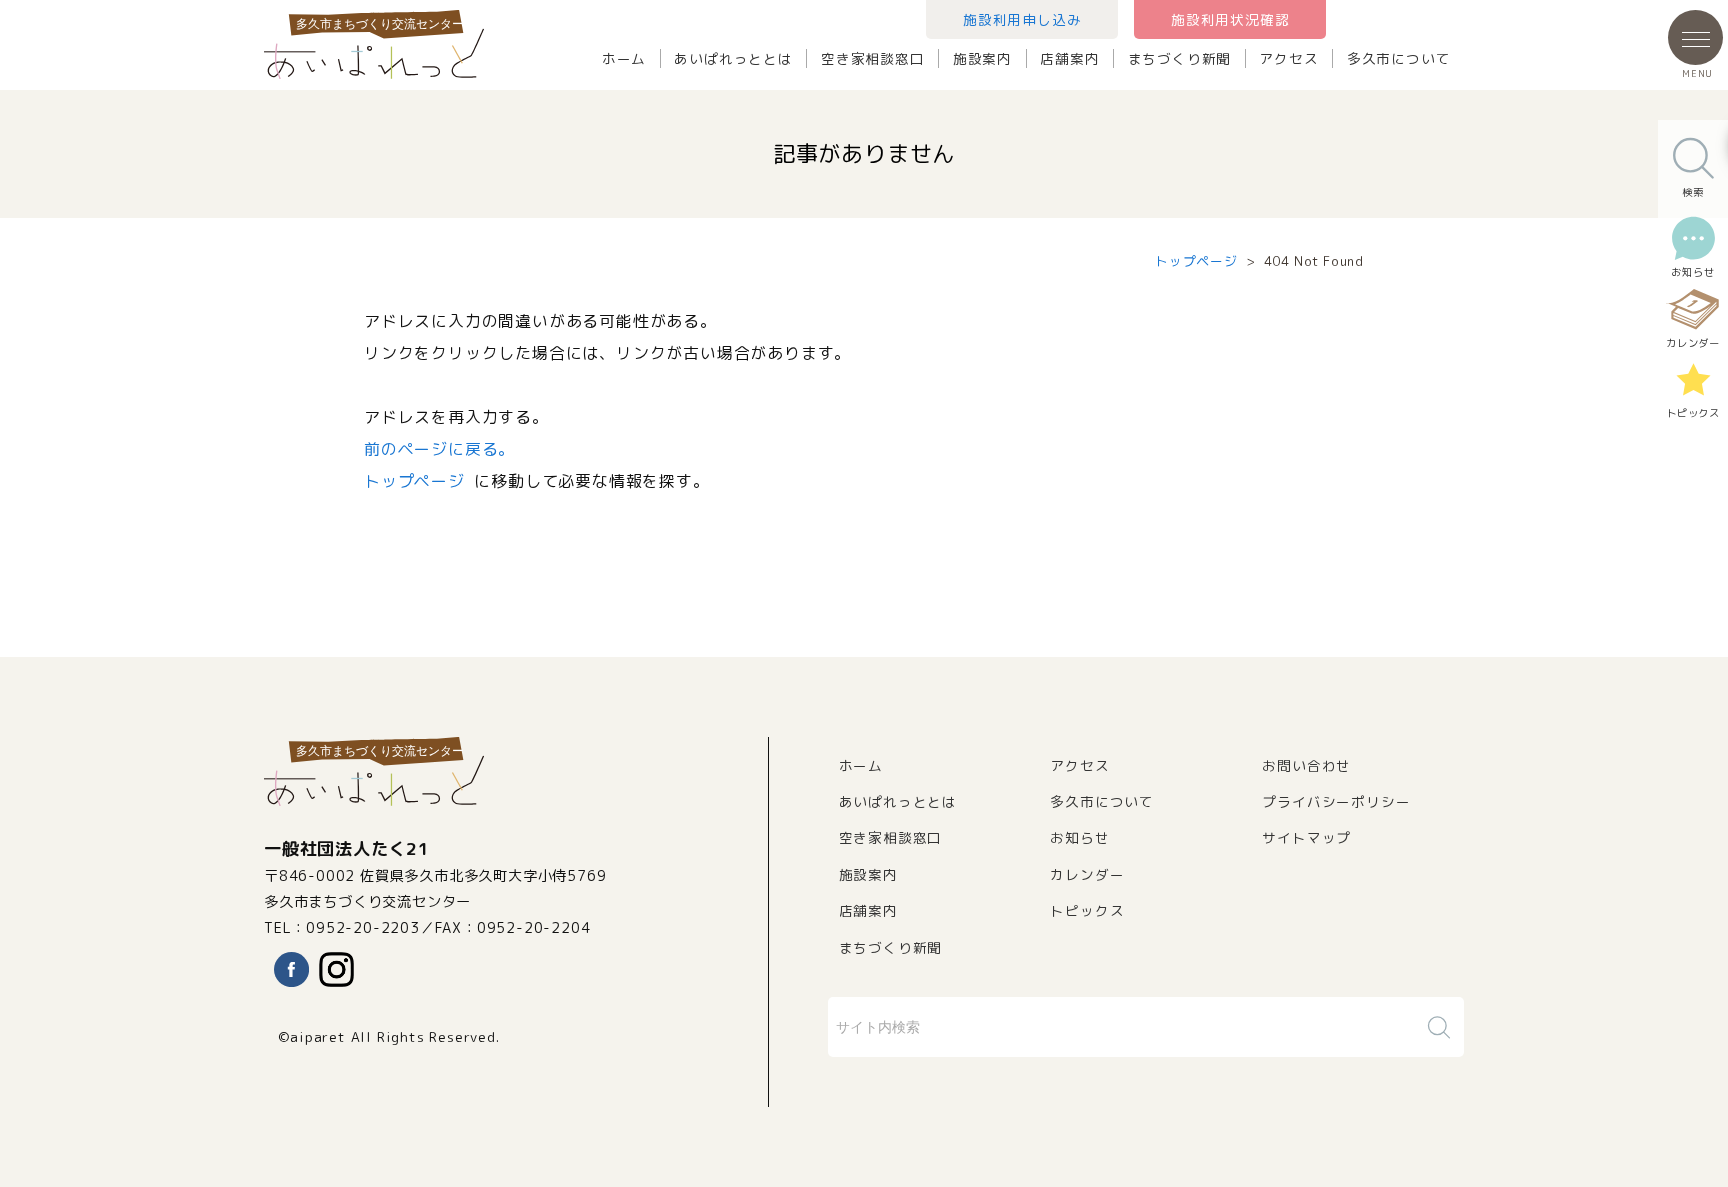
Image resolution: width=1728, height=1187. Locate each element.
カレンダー (1087, 874)
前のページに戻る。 (439, 449)
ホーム (624, 58)
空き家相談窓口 (873, 58)
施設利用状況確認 (1230, 19)
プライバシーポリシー (1336, 801)
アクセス (1288, 58)
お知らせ (1079, 837)
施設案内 (982, 58)
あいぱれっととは (733, 58)
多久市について (1399, 58)
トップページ (1196, 261)
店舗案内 (1069, 58)
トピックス (1087, 910)
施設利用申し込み (1022, 19)
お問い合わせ (1306, 765)
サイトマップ (1306, 837)
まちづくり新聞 (1180, 58)
